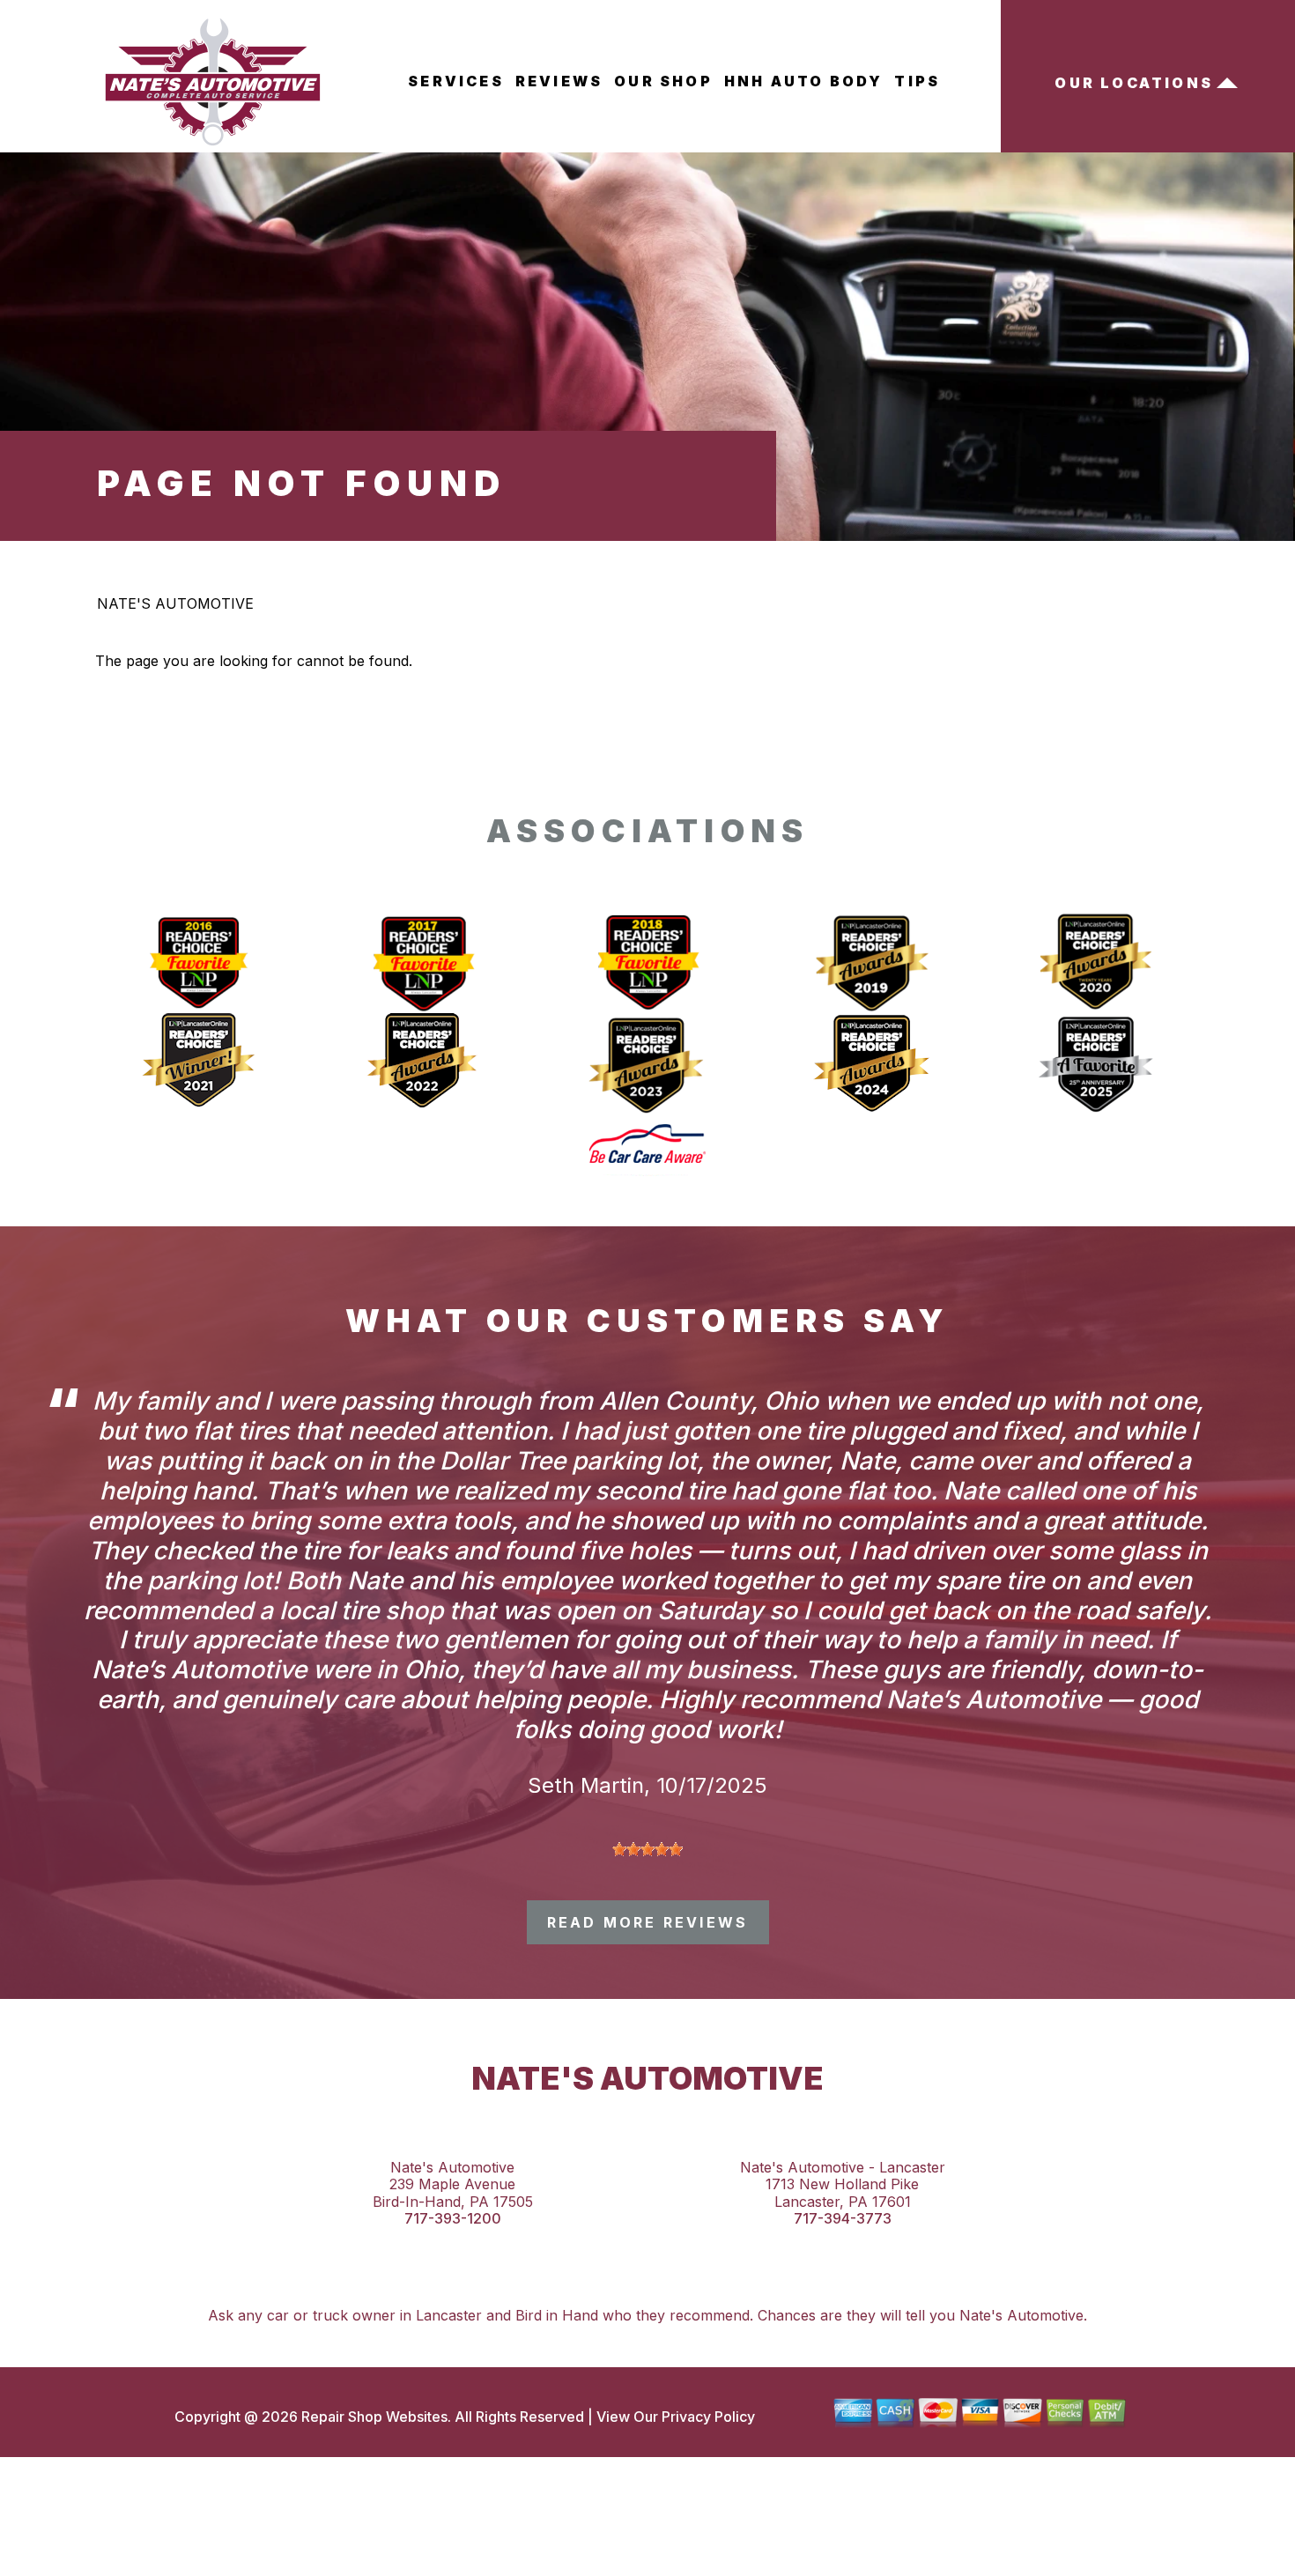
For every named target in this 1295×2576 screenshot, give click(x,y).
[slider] (647, 1849)
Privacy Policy (708, 2417)
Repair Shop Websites (373, 2417)
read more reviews (647, 1922)
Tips (917, 81)
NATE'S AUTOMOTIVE (175, 603)
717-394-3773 (843, 2219)
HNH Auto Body (804, 81)
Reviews (559, 81)
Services (456, 81)
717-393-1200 (453, 2219)
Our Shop (663, 81)
